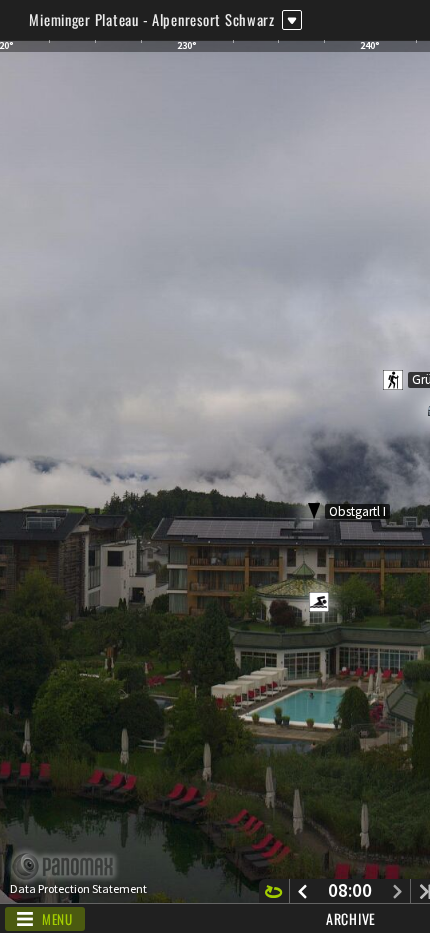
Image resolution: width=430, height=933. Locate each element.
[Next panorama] (397, 891)
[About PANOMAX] (73, 866)
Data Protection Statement (78, 889)
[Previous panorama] (302, 891)
